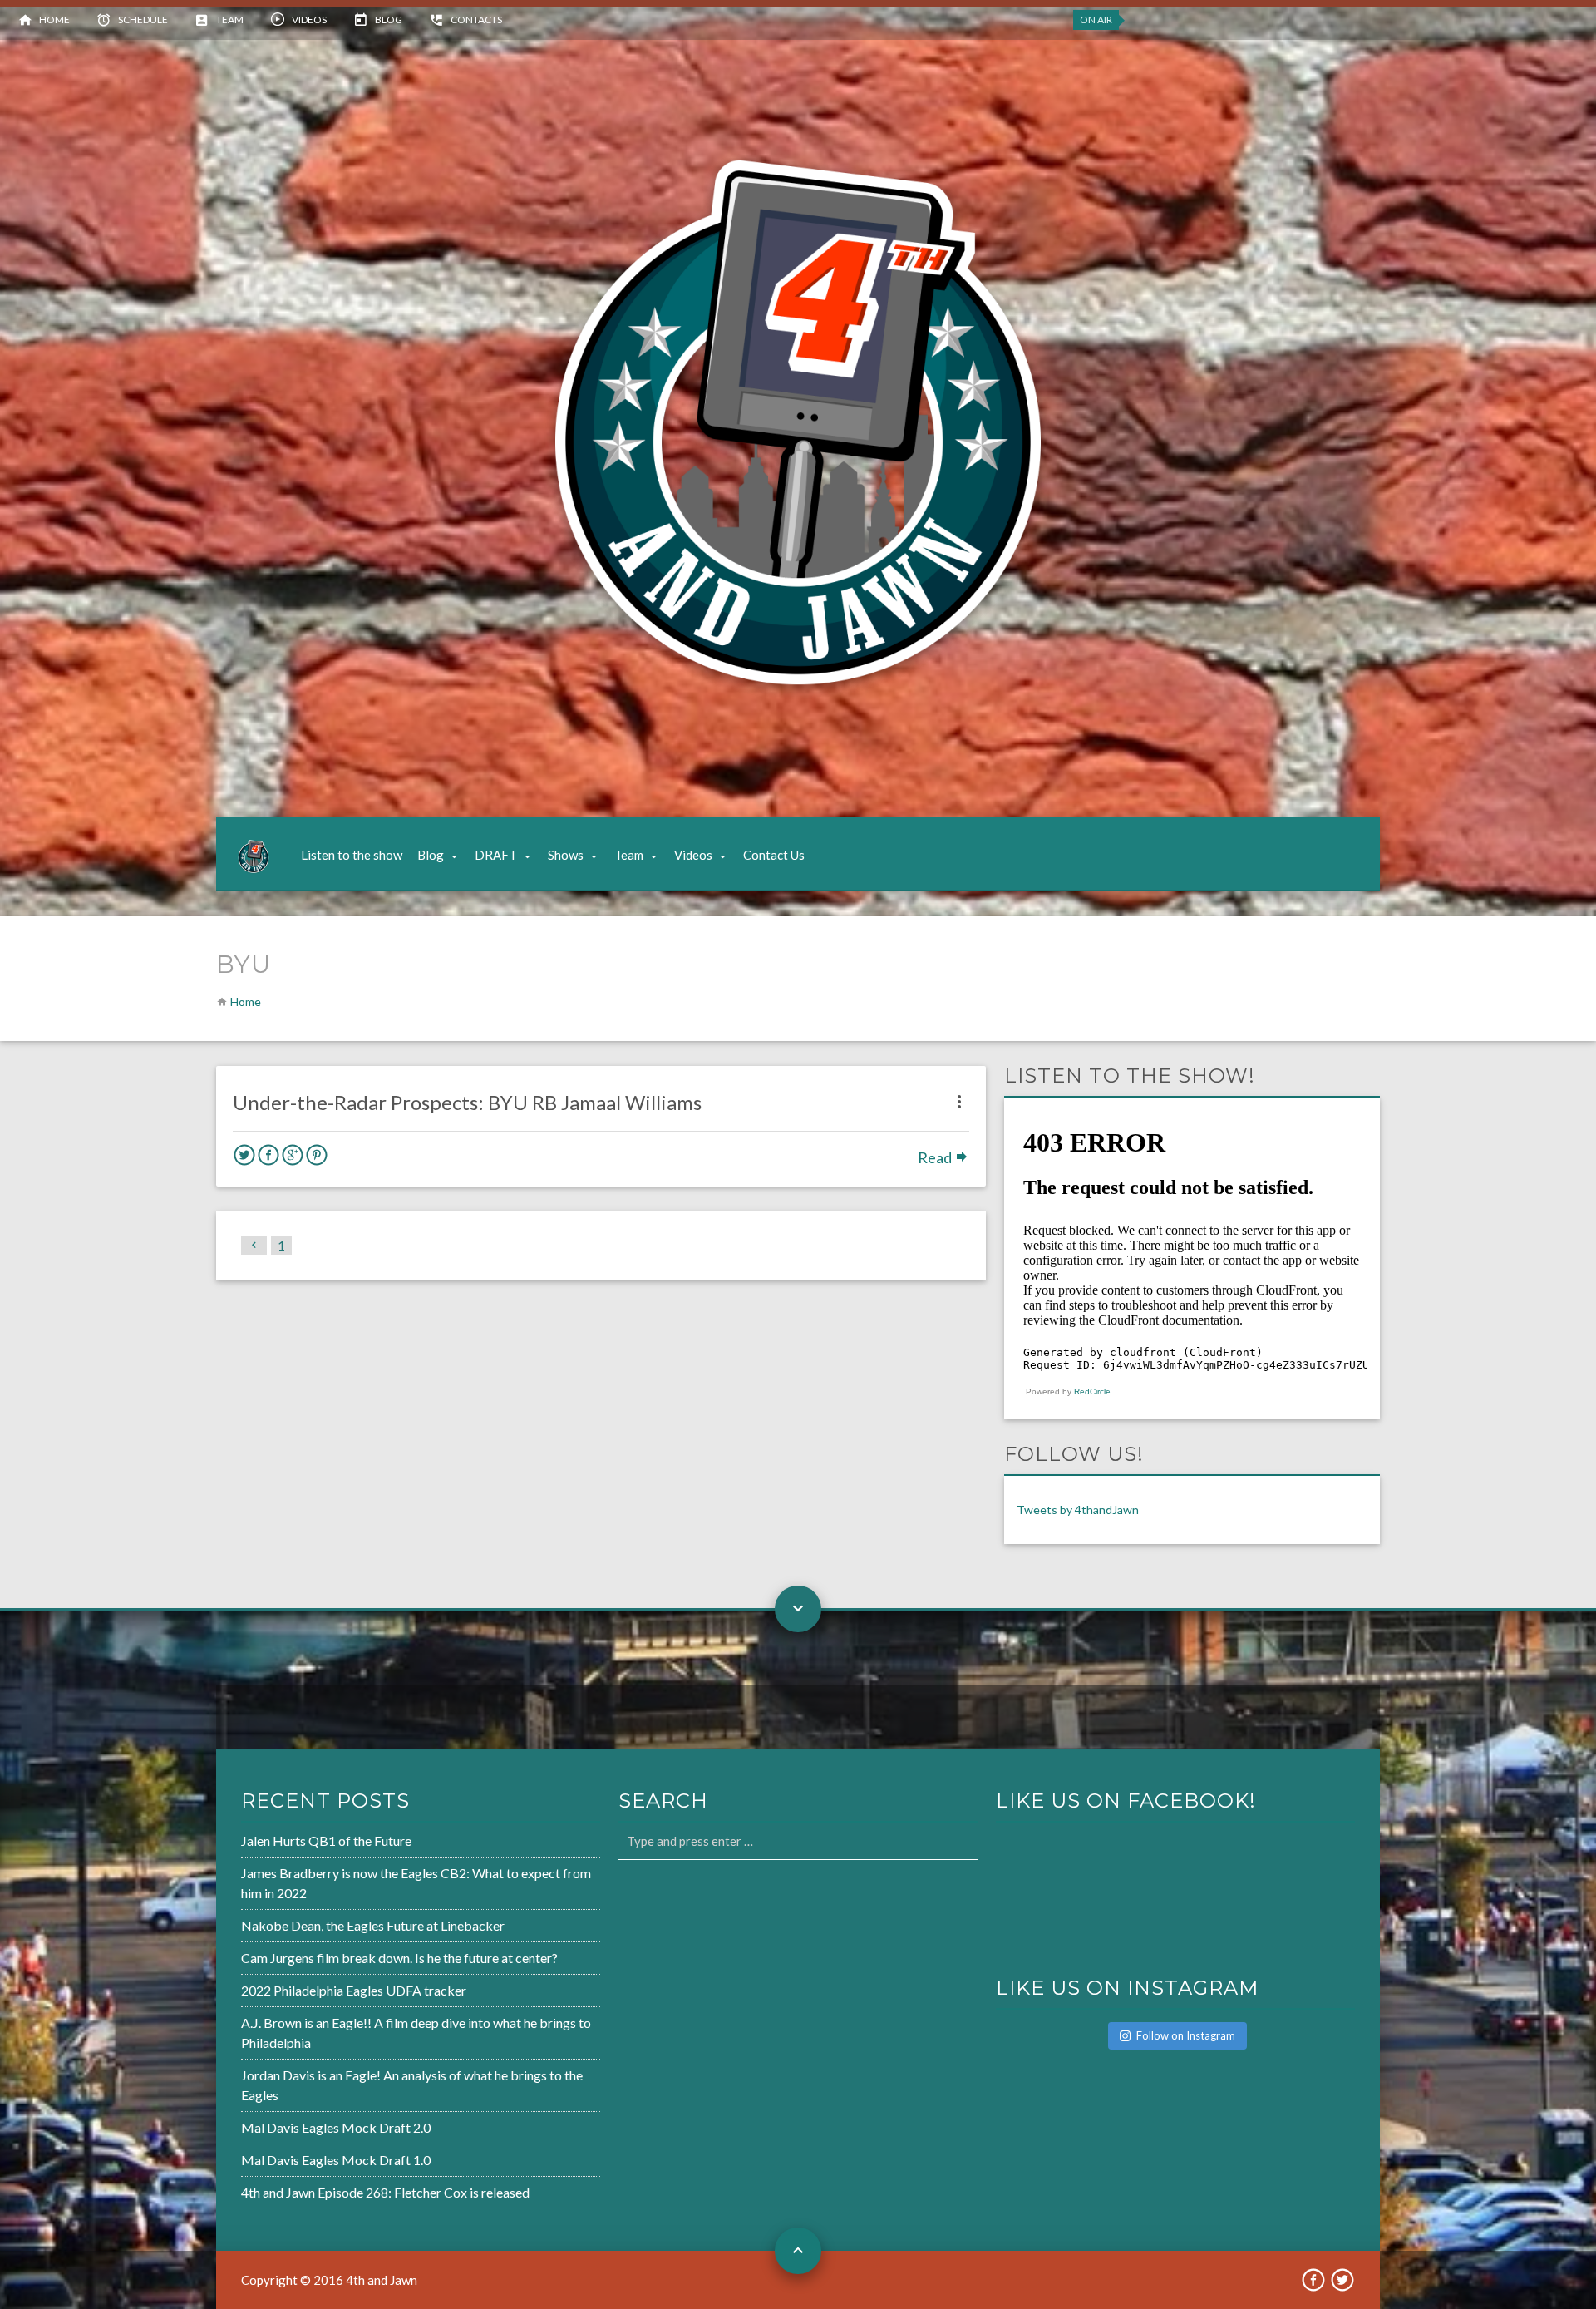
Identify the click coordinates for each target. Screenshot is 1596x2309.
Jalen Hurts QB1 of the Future (326, 1840)
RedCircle (1092, 1391)
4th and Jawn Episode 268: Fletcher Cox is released (385, 2192)
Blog (389, 20)
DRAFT (496, 855)
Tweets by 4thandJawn (1078, 1510)
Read (936, 1157)
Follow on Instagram (1186, 2035)
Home (54, 20)
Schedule (143, 20)
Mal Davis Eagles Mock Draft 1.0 (336, 2160)
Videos (309, 20)
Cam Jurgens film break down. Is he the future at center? (399, 1958)
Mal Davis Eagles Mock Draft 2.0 (336, 2127)
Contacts (476, 20)
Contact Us (774, 855)
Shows (566, 855)
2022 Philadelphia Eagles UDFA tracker (354, 1990)
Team (230, 20)
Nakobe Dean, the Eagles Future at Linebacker (373, 1925)
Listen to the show (352, 855)
